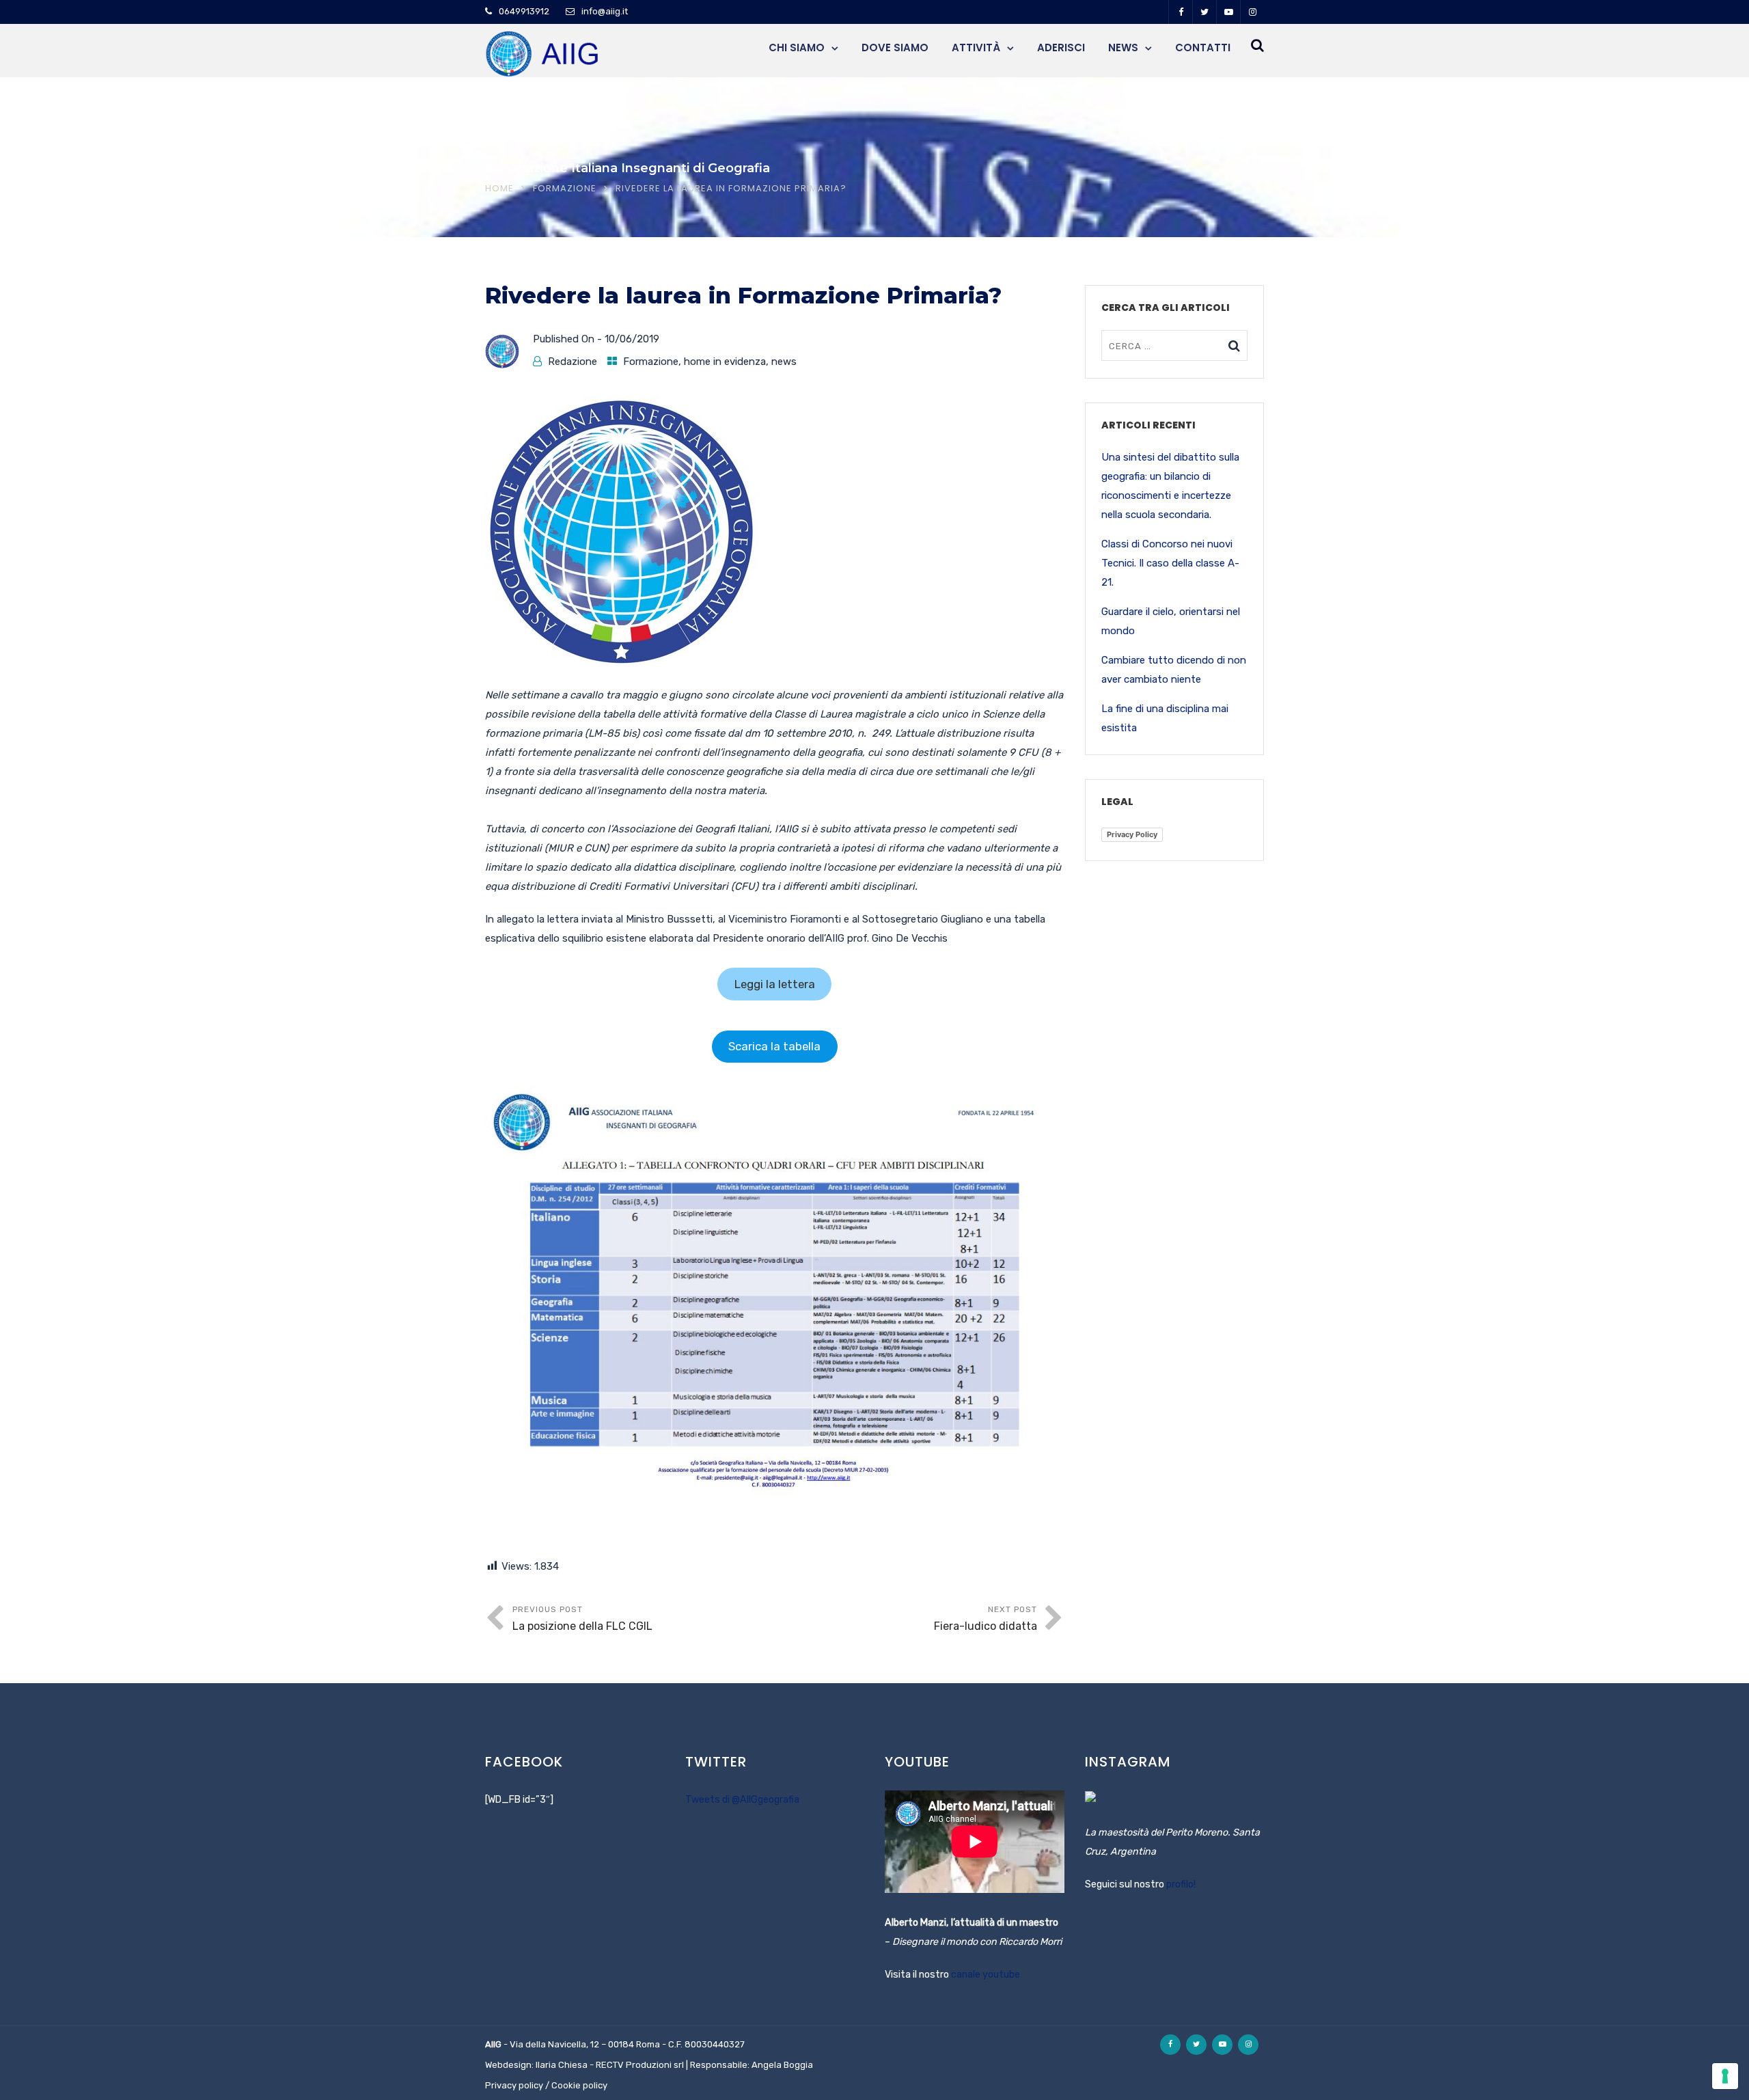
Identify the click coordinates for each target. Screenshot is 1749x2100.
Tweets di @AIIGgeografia (742, 1800)
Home (499, 188)
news (784, 362)
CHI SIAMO (797, 47)
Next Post (986, 1619)
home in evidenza (725, 362)
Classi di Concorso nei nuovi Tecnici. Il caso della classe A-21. (1170, 563)
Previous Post (582, 1619)
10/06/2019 (632, 339)
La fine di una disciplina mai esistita (1165, 718)
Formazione (565, 188)
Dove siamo (895, 47)
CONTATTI (1203, 47)
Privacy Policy (1132, 834)
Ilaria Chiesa (562, 2065)
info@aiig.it (605, 11)
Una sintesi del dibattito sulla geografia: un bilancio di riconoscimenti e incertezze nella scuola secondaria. (1170, 486)
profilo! (1181, 1884)
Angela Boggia (782, 2065)
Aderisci (1061, 47)
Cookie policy (579, 2085)
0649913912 (524, 11)
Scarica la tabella (774, 1046)
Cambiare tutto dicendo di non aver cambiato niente (1174, 670)
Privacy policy (514, 2085)
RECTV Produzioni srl (640, 2065)
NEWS (1123, 47)
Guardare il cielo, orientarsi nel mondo (1171, 621)
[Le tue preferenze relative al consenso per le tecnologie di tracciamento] (1725, 2076)
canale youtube (986, 1975)
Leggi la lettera (775, 984)
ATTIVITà (976, 47)
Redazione (573, 362)
